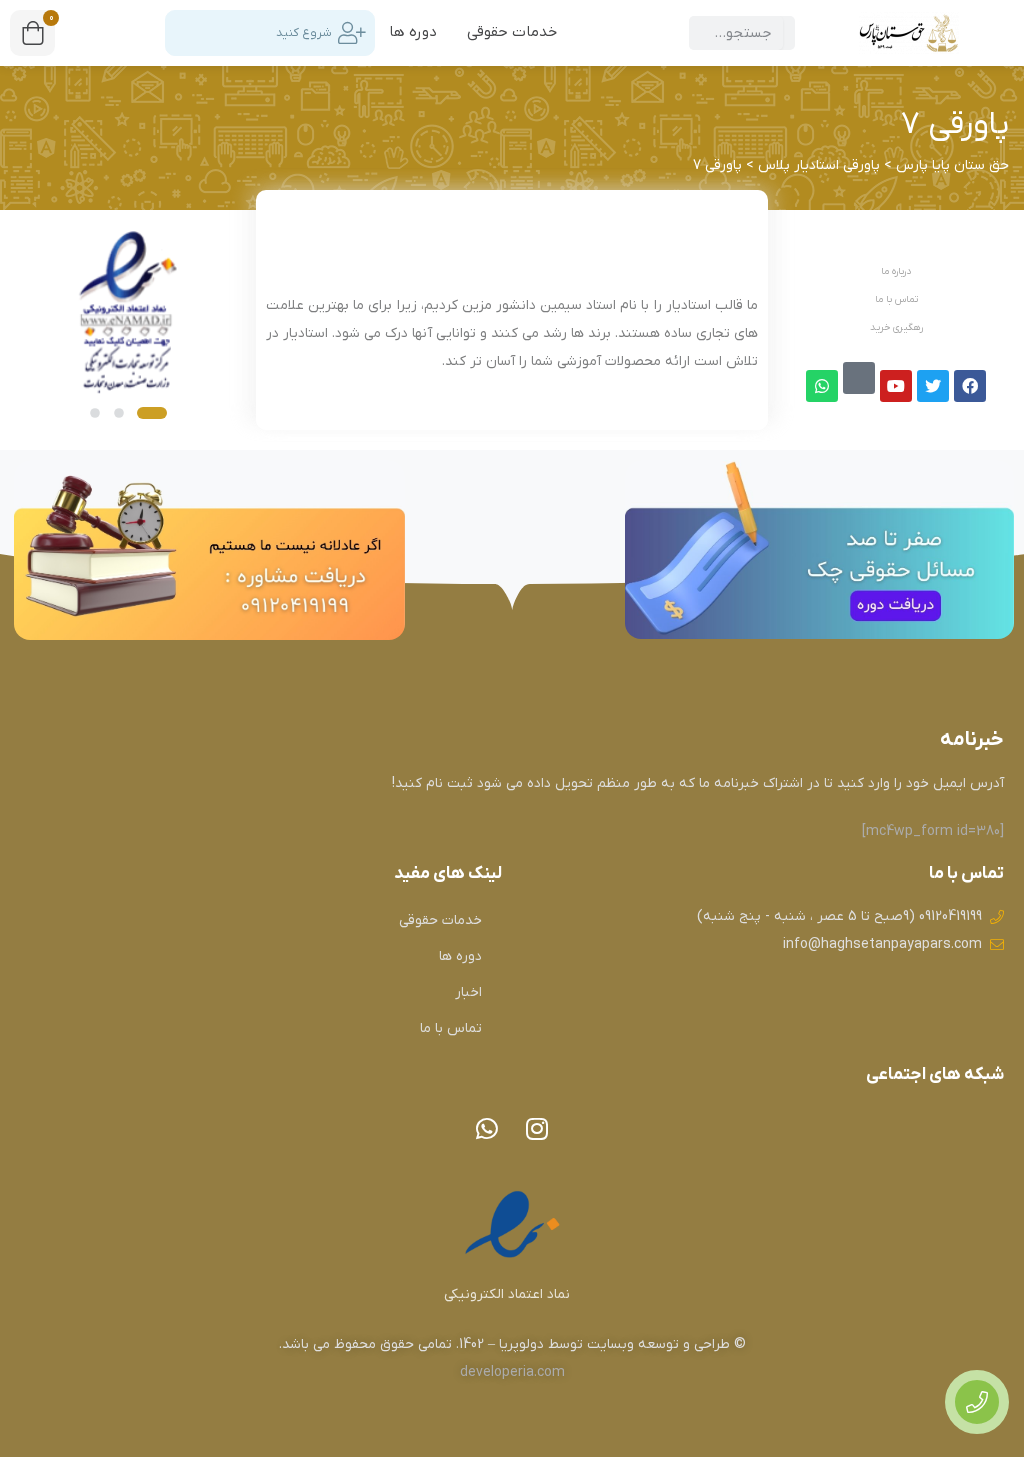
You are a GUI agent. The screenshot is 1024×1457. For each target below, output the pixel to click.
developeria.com (512, 1372)
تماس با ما (451, 1028)
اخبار (468, 992)
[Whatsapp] (487, 1129)
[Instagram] (537, 1129)
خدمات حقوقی (512, 32)
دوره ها (413, 32)
